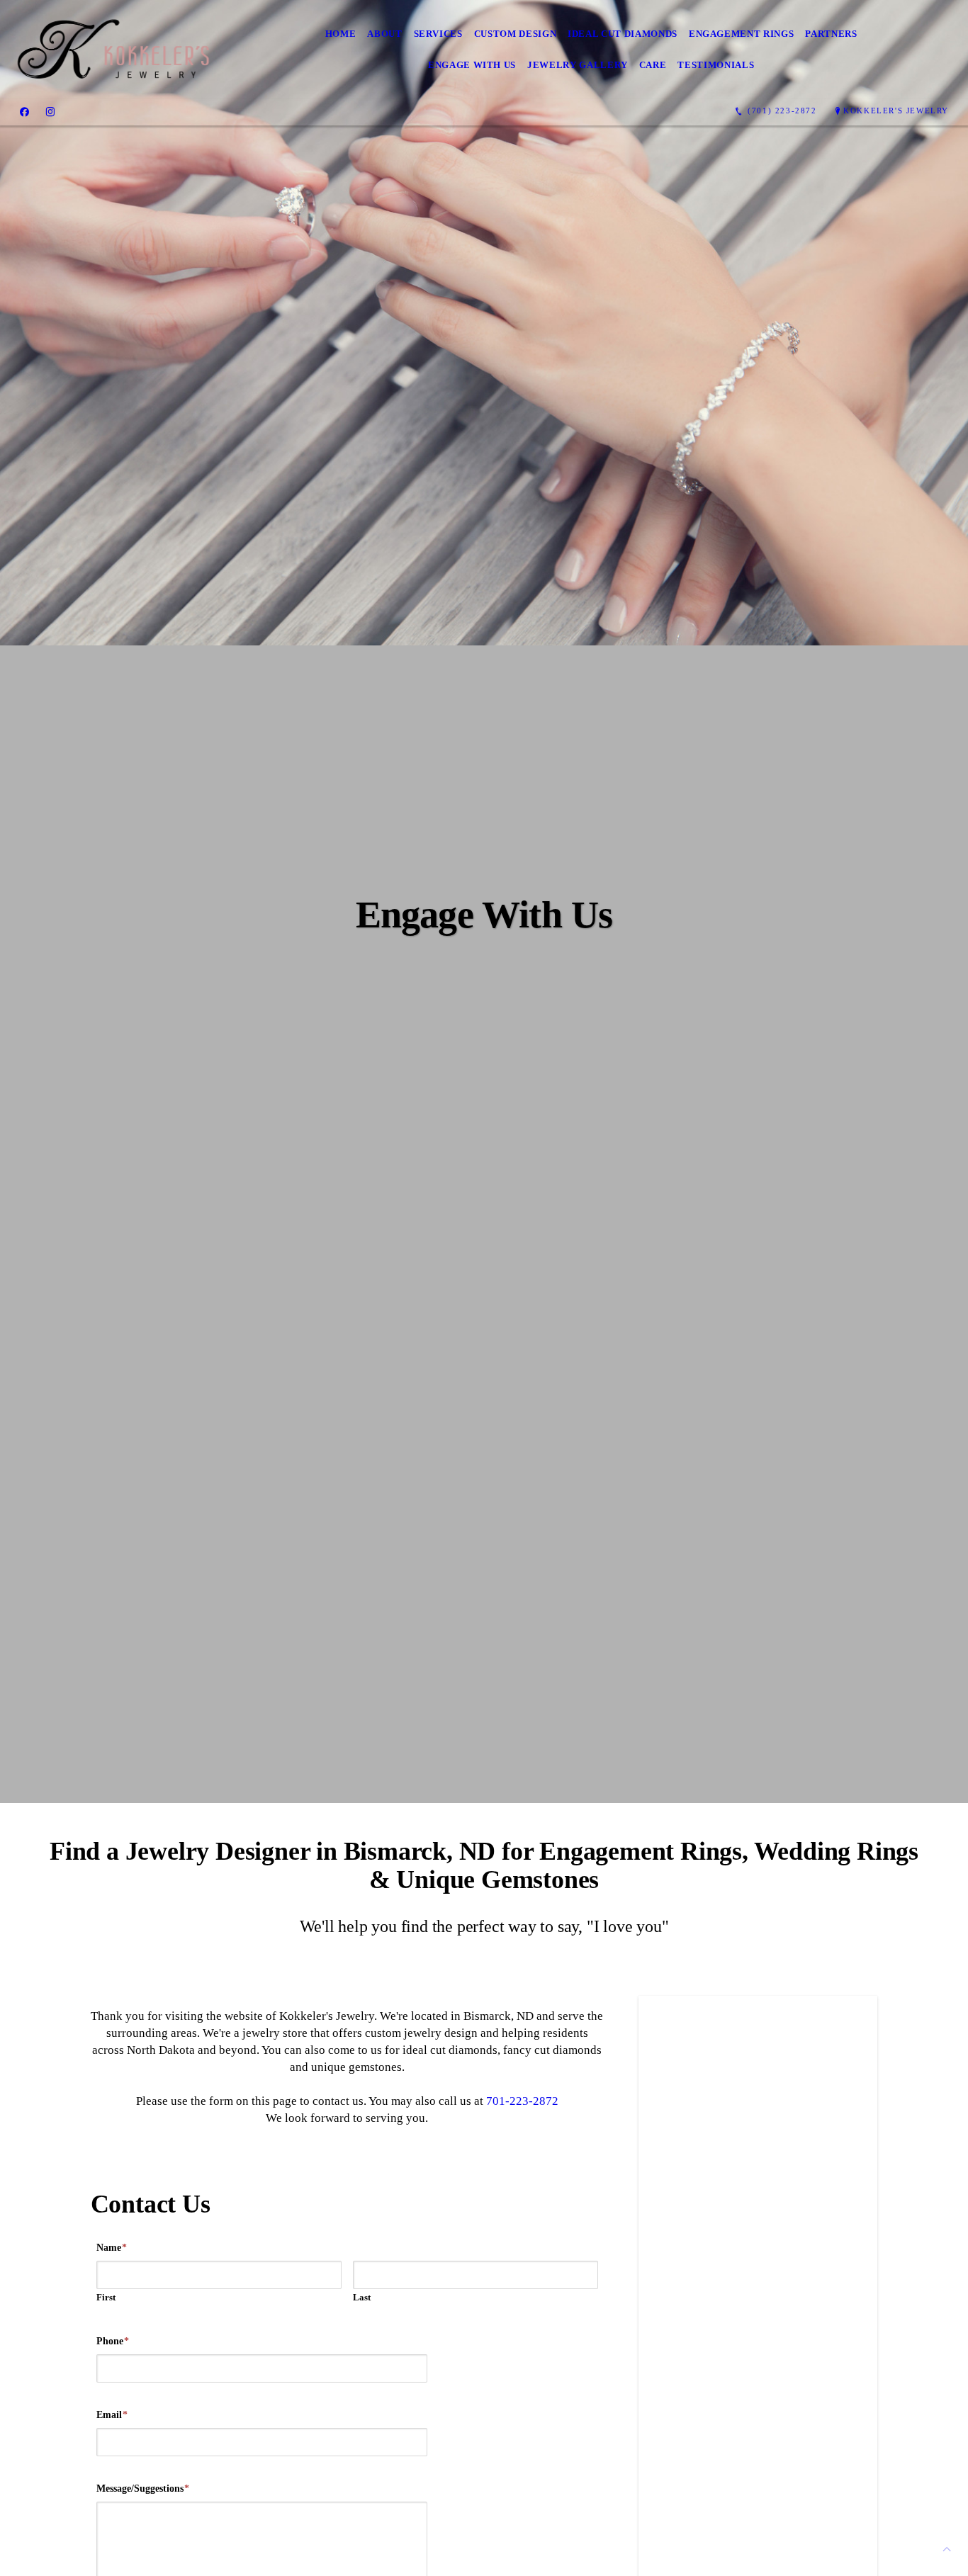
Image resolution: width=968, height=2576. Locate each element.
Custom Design (515, 34)
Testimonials (716, 65)
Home (341, 34)
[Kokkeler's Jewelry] (113, 49)
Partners (831, 34)
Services (438, 34)
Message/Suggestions (143, 2489)
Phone (113, 2341)
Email (112, 2415)
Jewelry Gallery (578, 65)
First (106, 2297)
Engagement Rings (741, 34)
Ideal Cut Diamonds (623, 34)
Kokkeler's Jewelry (896, 111)
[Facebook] (24, 111)
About (384, 34)
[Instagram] (50, 111)
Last (362, 2297)
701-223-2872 (522, 2101)
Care (653, 65)
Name (112, 2248)
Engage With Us (472, 65)
